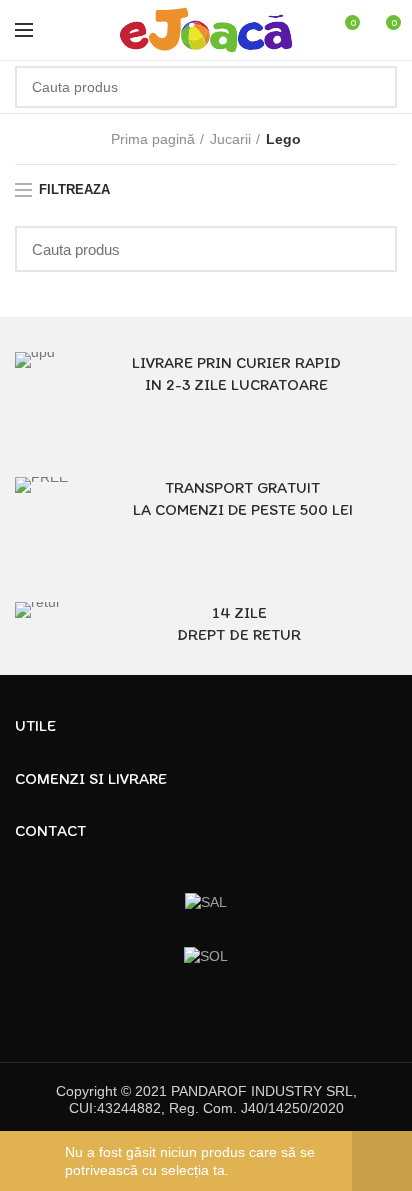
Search (370, 87)
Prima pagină (153, 139)
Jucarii (230, 139)
